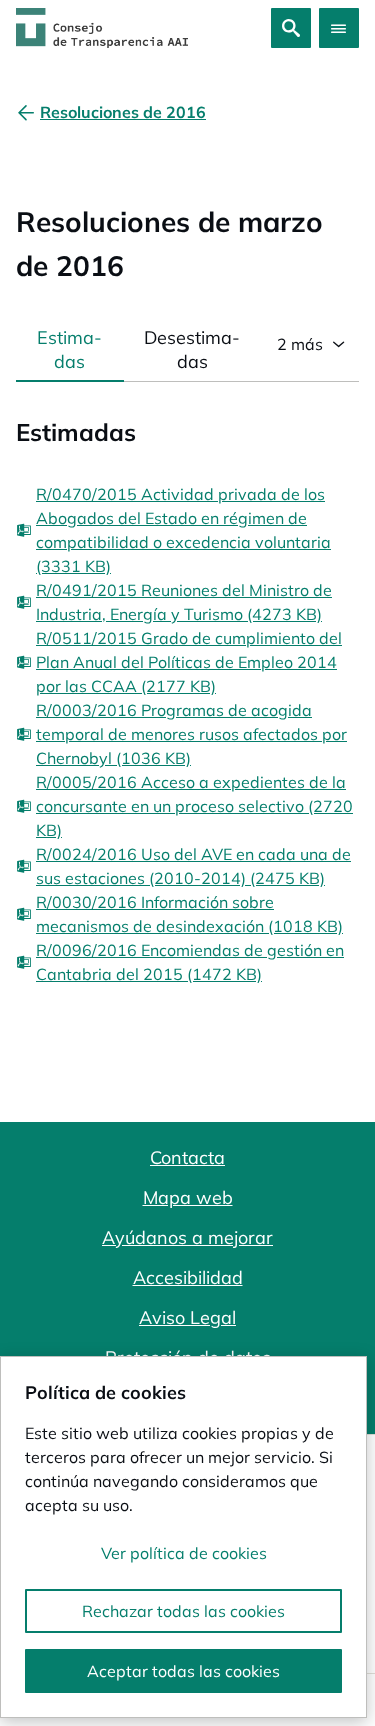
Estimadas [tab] (69, 349)
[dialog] (183, 1537)
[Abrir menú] (339, 28)
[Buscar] (291, 28)
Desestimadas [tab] (192, 349)
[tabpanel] (187, 684)
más (300, 344)
